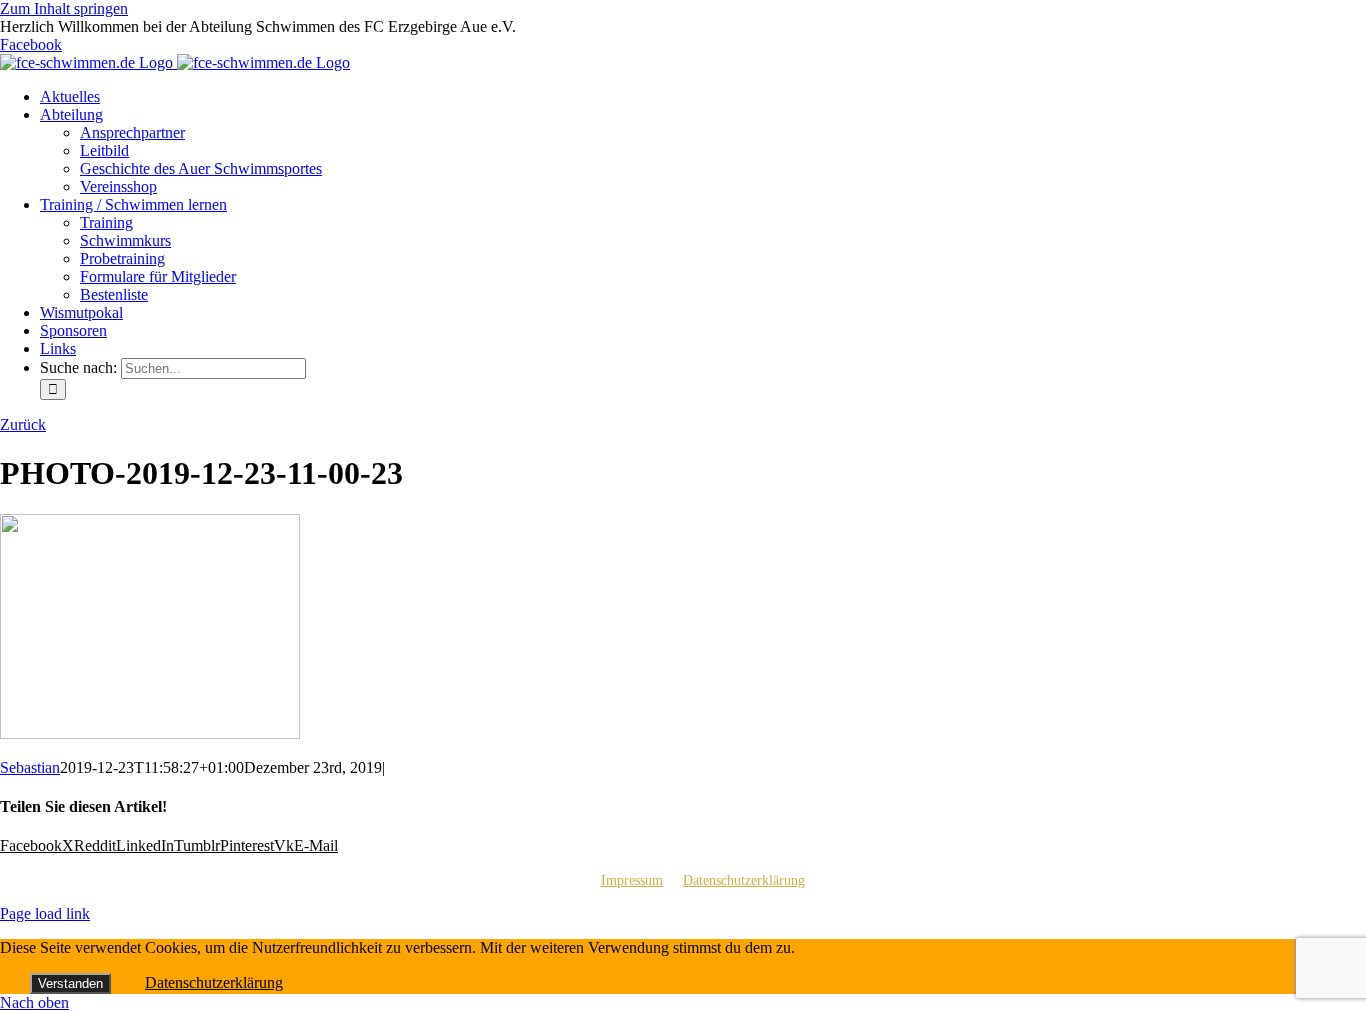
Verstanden (70, 983)
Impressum (632, 880)
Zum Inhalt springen (64, 8)
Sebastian (30, 767)
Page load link (45, 913)
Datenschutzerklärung (744, 880)
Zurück (23, 424)
